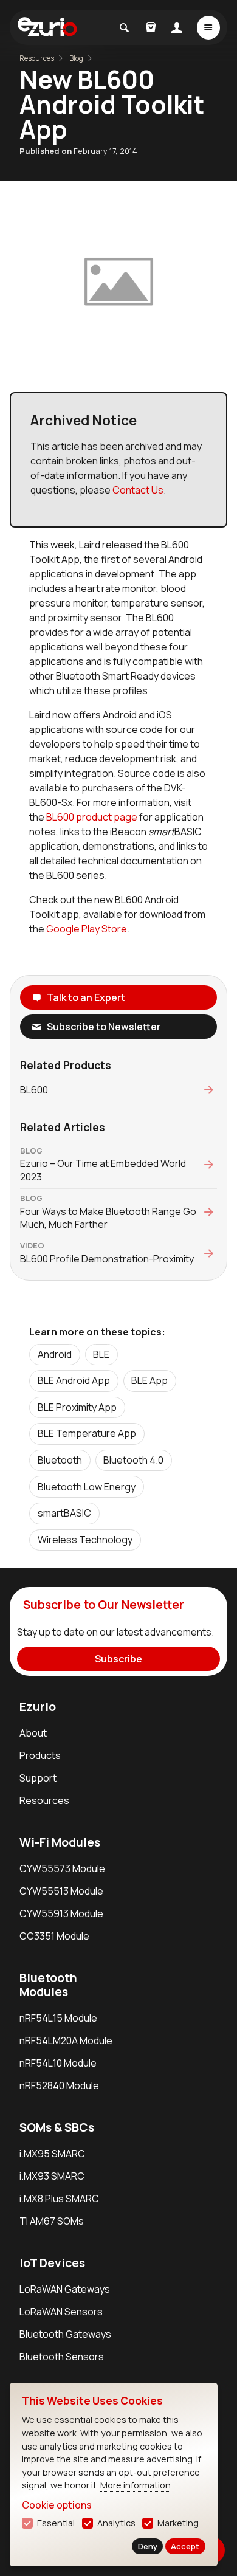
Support (38, 1778)
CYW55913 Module (61, 1913)
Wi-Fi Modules (60, 1842)
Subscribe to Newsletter (104, 1027)
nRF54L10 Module (58, 2063)
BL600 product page (92, 817)
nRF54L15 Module (58, 2018)
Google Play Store (87, 929)
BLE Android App (74, 1380)
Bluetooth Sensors (62, 2357)
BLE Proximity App (77, 1407)
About (33, 1733)
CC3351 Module (54, 1936)
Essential (56, 2523)
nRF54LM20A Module (66, 2040)
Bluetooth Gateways (65, 2334)
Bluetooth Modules (48, 1985)
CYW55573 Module (62, 1868)
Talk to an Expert (86, 997)
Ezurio (38, 1707)
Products (40, 1755)
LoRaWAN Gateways (65, 2289)
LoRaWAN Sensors (61, 2312)
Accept (185, 2546)
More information (136, 2485)
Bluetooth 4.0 (133, 1460)
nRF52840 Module (59, 2085)
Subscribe (118, 1659)
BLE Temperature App (87, 1433)
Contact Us (138, 490)
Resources (44, 1800)
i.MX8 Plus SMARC (59, 2199)
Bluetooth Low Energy (87, 1487)
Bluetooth (60, 1460)
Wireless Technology (85, 1540)
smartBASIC (64, 1513)
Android (55, 1354)
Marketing (178, 2523)
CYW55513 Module (61, 1891)
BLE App (149, 1380)
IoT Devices (52, 2263)
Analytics (116, 2523)
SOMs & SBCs (57, 2127)
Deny (148, 2546)
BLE (101, 1354)
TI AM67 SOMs (52, 2221)
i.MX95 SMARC (52, 2154)
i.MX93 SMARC (52, 2176)
